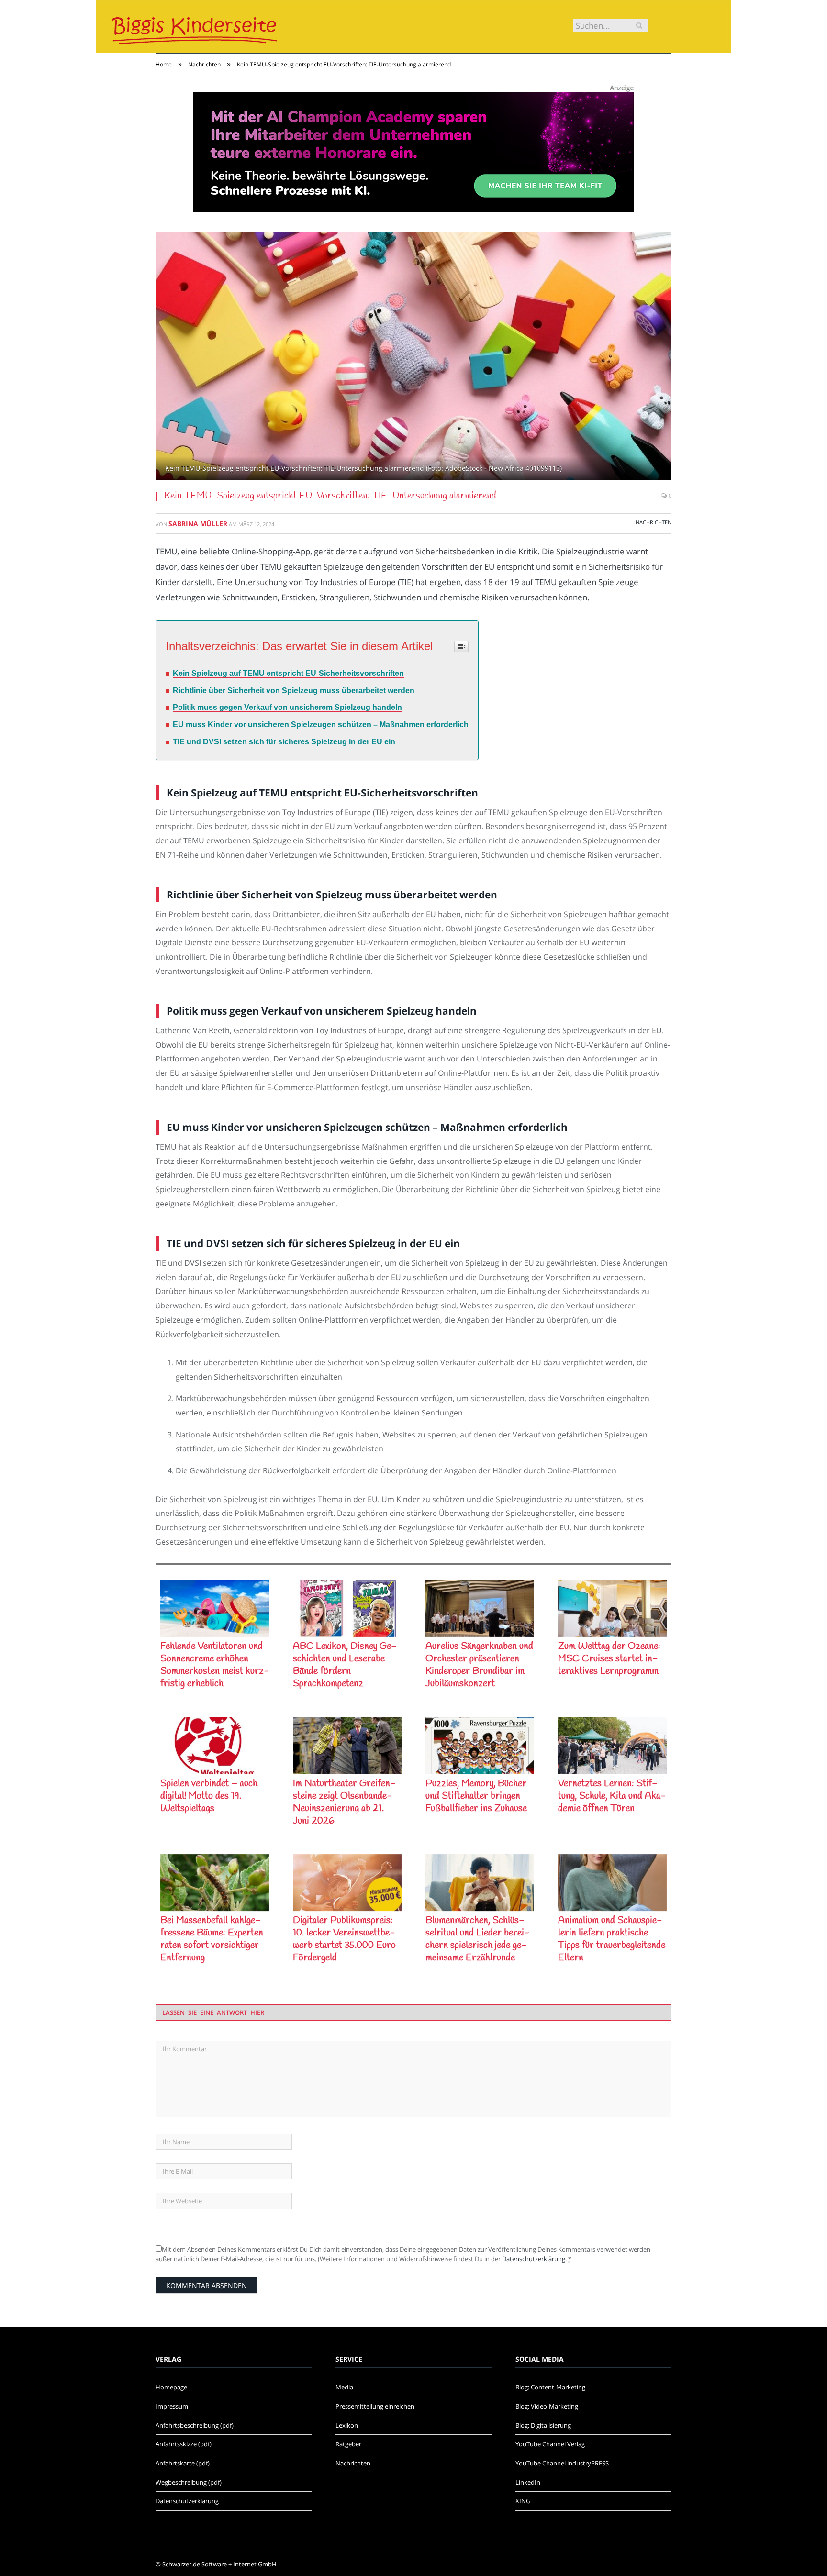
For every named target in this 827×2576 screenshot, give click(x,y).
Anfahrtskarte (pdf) (183, 2463)
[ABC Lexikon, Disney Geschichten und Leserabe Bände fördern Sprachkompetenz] (347, 1608)
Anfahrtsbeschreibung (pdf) (195, 2425)
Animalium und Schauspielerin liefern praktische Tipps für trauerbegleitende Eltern (612, 1939)
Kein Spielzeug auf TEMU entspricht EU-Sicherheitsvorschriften (288, 673)
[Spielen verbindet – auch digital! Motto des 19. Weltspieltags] (215, 1746)
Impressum (172, 2406)
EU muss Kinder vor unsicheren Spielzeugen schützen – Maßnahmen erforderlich (321, 724)
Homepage (171, 2387)
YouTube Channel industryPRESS (562, 2463)
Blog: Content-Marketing (550, 2387)
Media (344, 2387)
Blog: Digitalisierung (543, 2425)
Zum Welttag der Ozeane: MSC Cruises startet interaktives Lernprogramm (609, 1659)
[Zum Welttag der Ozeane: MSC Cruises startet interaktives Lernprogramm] (612, 1608)
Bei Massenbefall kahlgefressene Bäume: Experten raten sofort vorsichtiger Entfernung (212, 1939)
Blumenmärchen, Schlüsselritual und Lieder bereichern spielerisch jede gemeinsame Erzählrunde (477, 1939)
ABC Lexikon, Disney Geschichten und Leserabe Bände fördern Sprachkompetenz (345, 1665)
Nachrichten (654, 522)
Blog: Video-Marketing (547, 2406)
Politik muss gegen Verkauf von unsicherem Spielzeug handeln (287, 707)
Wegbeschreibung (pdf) (189, 2482)
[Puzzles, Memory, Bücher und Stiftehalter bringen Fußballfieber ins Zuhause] (480, 1746)
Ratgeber (348, 2444)
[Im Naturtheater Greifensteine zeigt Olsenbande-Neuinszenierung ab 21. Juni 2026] (347, 1746)
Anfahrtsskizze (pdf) (184, 2444)
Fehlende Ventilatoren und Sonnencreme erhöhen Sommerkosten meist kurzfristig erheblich (215, 1665)
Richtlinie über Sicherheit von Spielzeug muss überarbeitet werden (294, 691)
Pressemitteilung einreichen (375, 2406)
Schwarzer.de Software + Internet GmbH (219, 2564)
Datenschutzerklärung (534, 2259)
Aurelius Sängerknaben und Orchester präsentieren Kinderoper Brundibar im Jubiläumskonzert (479, 1665)
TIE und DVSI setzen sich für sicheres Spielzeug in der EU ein (284, 742)
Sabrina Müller (198, 524)
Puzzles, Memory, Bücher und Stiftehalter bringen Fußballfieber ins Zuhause (476, 1796)
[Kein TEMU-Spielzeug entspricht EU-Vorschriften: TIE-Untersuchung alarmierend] (413, 357)
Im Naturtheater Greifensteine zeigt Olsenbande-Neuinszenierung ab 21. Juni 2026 (344, 1802)
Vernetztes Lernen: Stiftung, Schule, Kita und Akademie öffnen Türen (612, 1796)
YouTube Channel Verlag (550, 2444)
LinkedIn (528, 2482)
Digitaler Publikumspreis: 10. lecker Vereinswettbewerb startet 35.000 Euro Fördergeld (344, 1939)
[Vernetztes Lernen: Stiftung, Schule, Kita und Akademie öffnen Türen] (612, 1746)
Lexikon (347, 2425)
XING (523, 2501)
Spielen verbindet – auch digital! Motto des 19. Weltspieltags (209, 1796)
